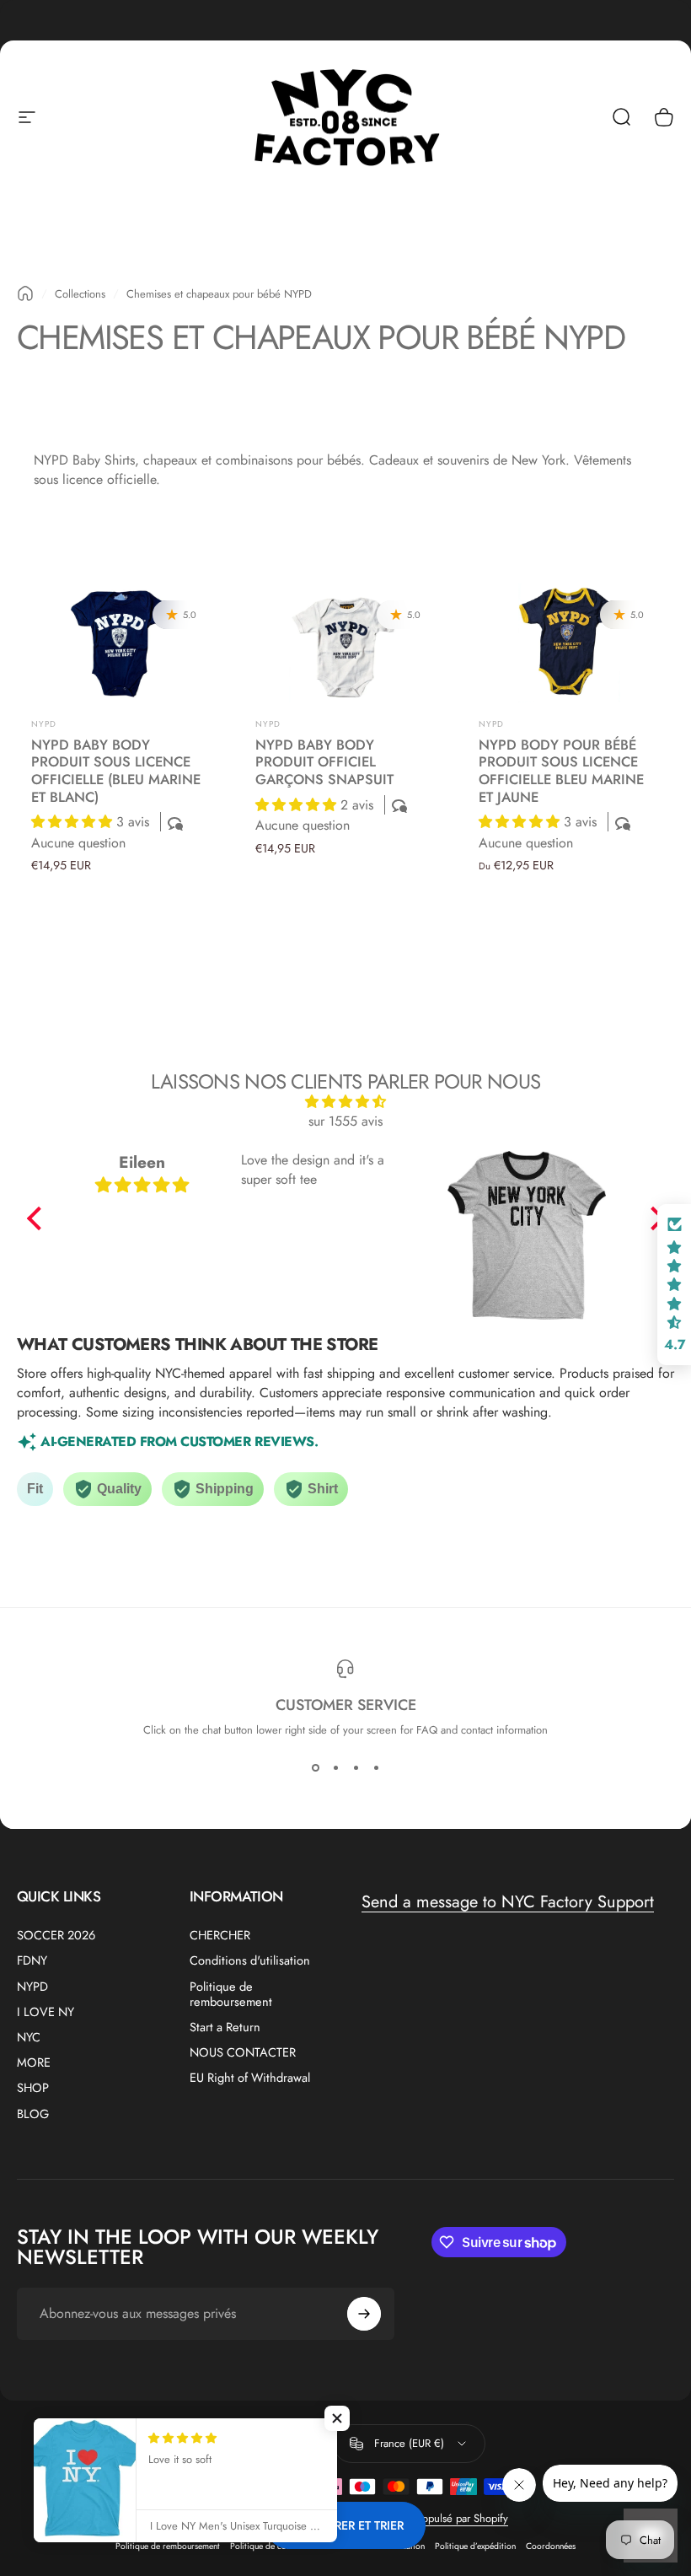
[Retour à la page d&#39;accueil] (25, 293)
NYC (29, 2037)
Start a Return (225, 2027)
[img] (346, 1102)
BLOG (33, 2114)
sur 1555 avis (345, 1121)
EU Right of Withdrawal (250, 2078)
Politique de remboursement (231, 1994)
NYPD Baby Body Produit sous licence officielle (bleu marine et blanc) (116, 771)
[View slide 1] (315, 1768)
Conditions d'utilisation (250, 1960)
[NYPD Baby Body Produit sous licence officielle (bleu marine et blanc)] (122, 643)
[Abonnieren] (364, 2314)
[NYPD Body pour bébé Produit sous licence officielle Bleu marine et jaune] (569, 643)
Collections (80, 294)
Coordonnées (551, 2546)
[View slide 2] (335, 1768)
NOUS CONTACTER (243, 2052)
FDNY (32, 1960)
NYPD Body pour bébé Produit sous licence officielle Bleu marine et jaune (561, 771)
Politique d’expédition (475, 2546)
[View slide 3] (356, 1768)
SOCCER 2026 (56, 1935)
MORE (34, 2062)
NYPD (44, 724)
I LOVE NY (46, 2012)
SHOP (33, 2088)
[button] (74, 822)
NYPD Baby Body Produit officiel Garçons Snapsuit (324, 762)
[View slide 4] (376, 1768)
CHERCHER (220, 1935)
